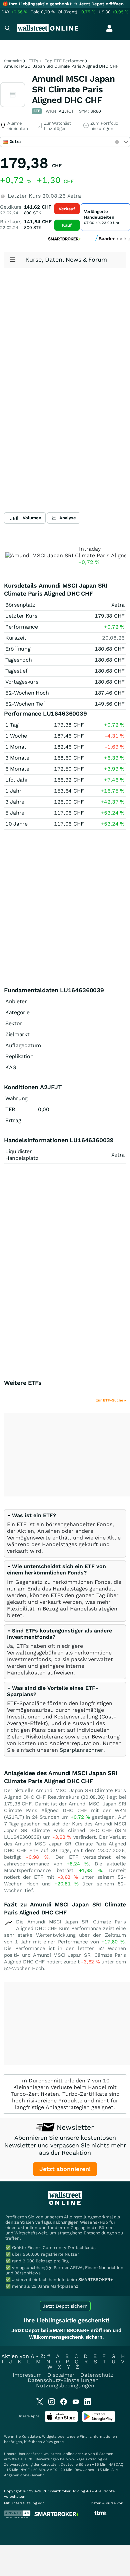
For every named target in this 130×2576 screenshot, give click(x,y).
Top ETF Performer (64, 61)
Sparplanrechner (81, 1750)
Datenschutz (97, 2375)
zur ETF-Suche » (111, 1400)
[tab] (65, 1533)
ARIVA (48, 2442)
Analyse (68, 518)
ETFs (33, 61)
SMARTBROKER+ (96, 2280)
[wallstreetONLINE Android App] (99, 2421)
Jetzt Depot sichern (65, 2306)
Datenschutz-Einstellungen (63, 2380)
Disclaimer (61, 2375)
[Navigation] (7, 29)
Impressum (27, 2375)
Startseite (13, 61)
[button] (31, 1515)
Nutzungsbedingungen (65, 2386)
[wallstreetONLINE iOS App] (61, 2421)
